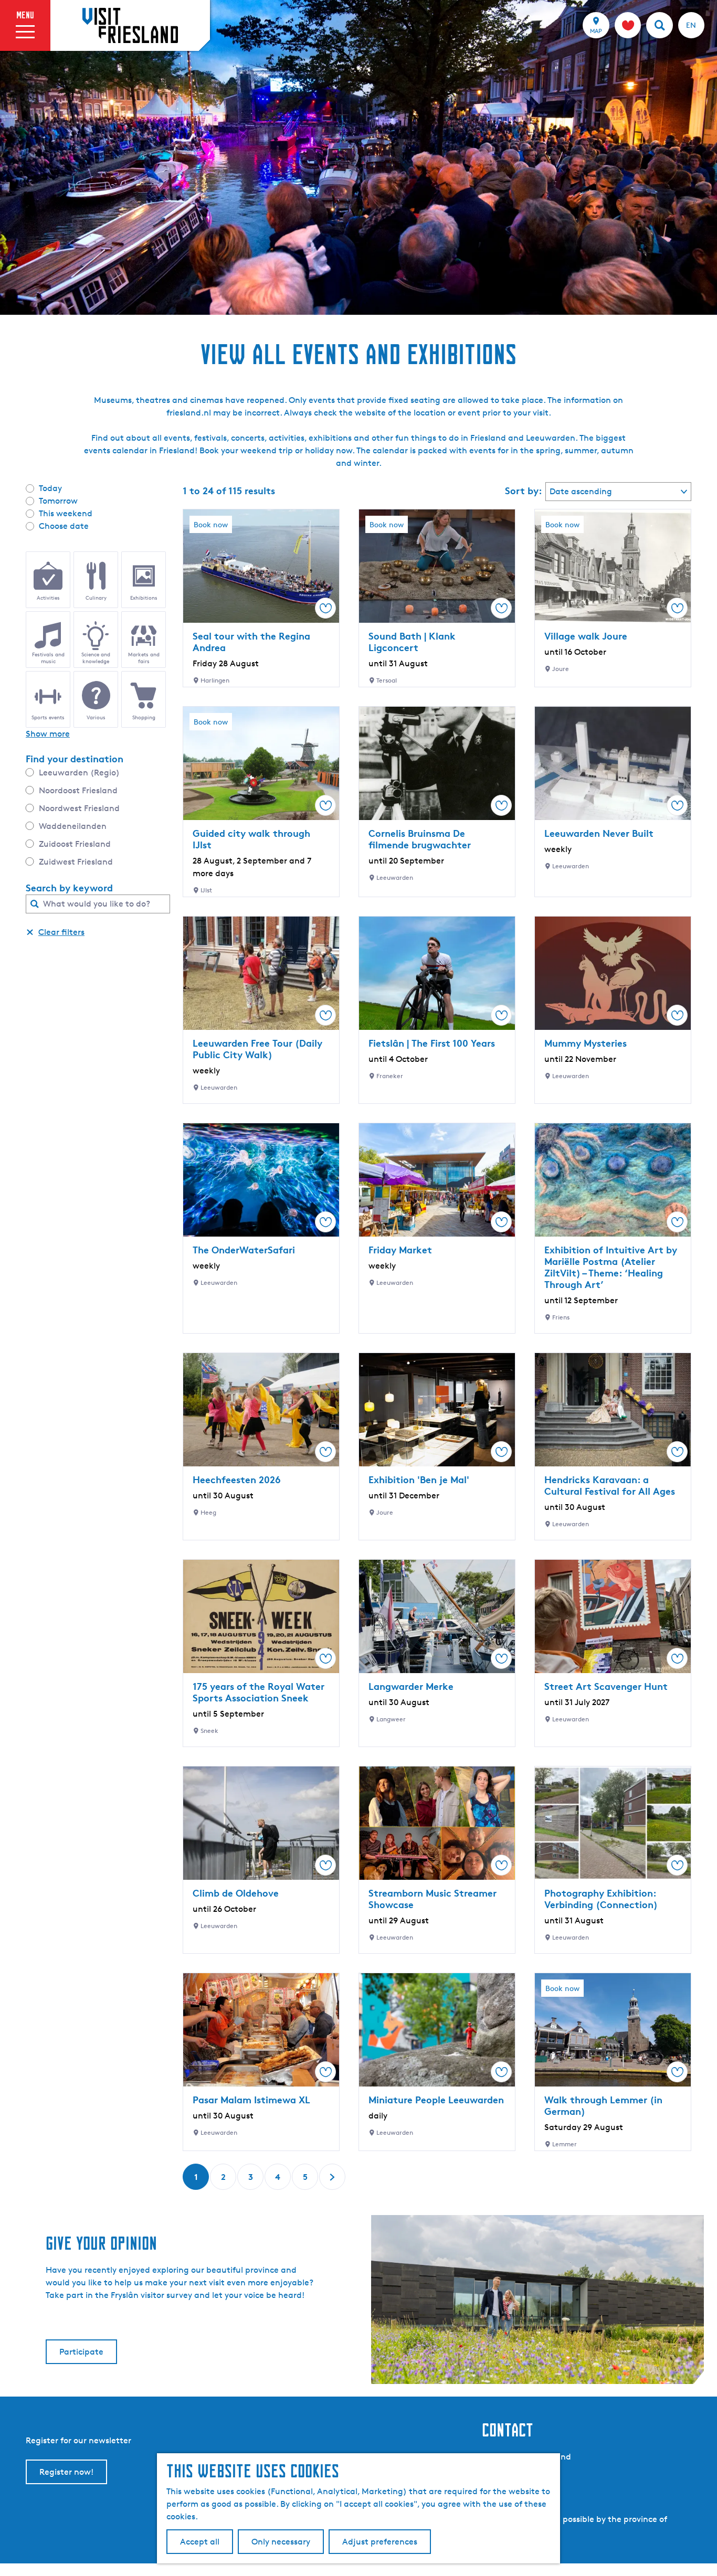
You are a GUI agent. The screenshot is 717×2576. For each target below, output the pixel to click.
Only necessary (281, 2542)
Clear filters (61, 932)
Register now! (66, 2472)
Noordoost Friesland (78, 790)
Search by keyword (69, 888)
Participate (81, 2352)
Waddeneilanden (73, 826)
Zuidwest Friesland (76, 862)
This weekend (66, 513)
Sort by (524, 491)
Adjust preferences (380, 2542)
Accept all (200, 2542)
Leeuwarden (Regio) (79, 773)
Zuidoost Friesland (75, 844)
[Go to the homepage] (130, 25)
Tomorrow (58, 501)
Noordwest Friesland (79, 808)
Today (50, 488)
